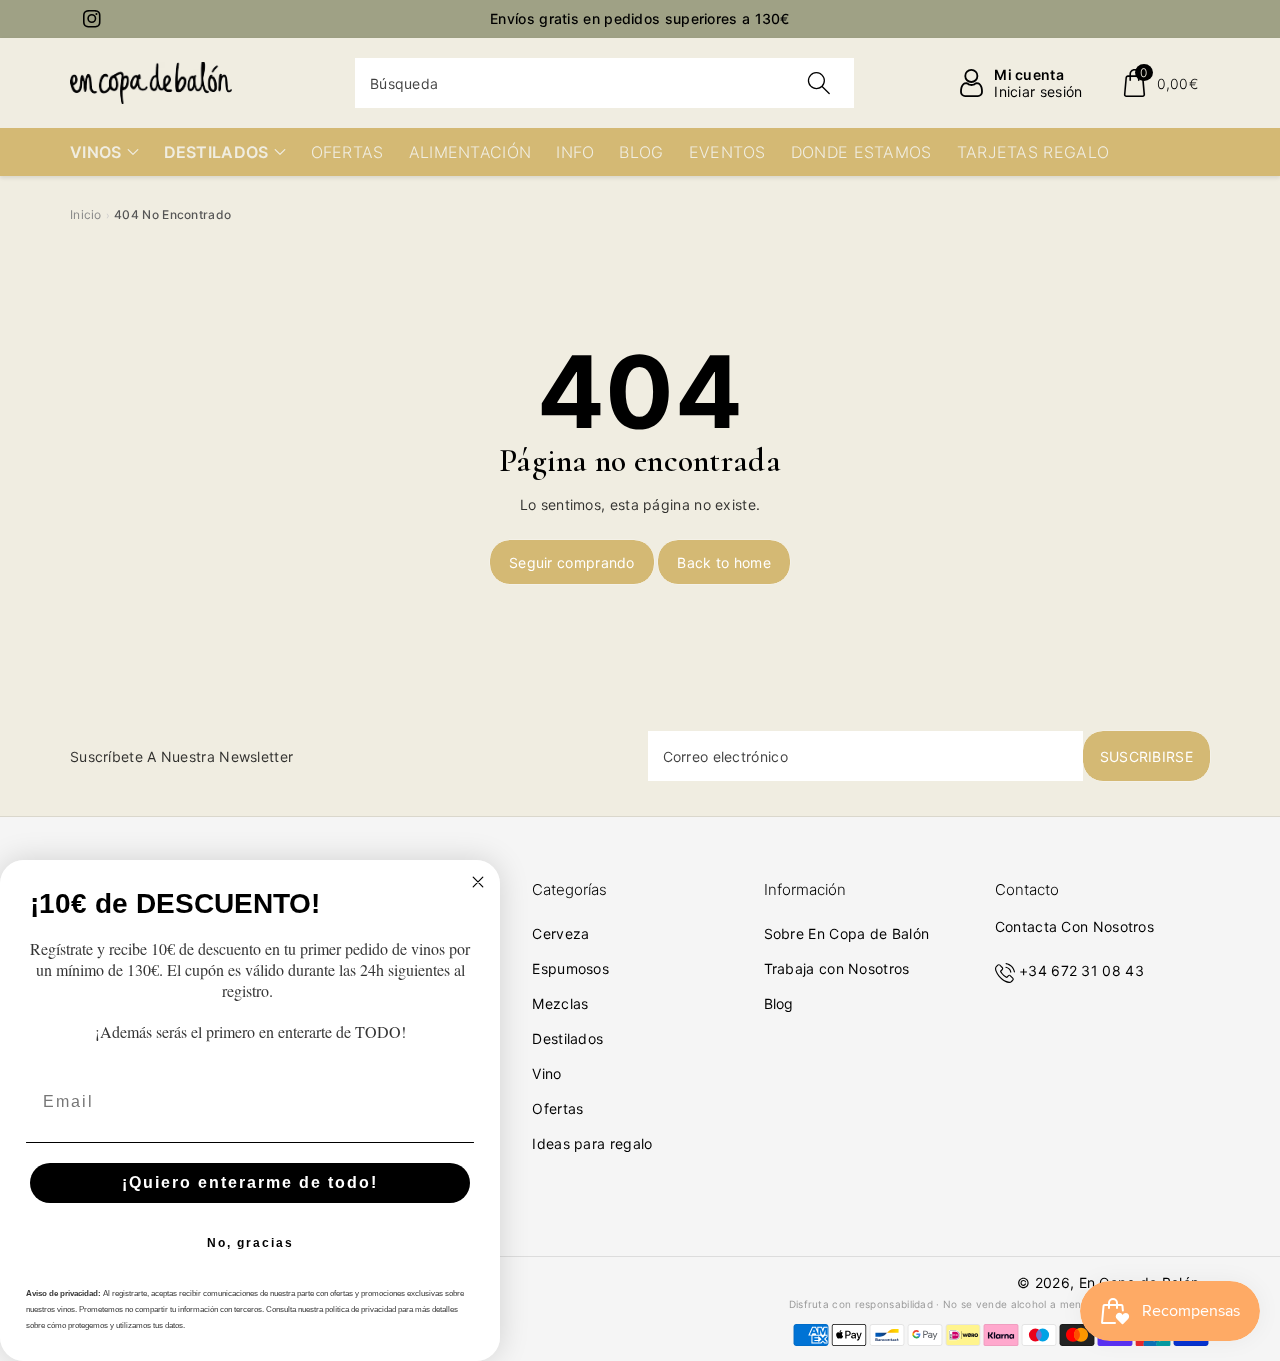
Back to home (724, 562)
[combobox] (604, 83)
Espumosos (570, 968)
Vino (546, 1073)
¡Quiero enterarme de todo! (250, 1182)
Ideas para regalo (592, 1143)
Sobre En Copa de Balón (847, 933)
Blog (779, 1003)
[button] (1159, 83)
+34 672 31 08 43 (1081, 970)
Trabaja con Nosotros (837, 968)
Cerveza (560, 933)
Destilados (567, 1038)
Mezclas (560, 1003)
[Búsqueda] (818, 83)
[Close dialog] (478, 882)
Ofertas (557, 1108)
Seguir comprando (572, 562)
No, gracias (250, 1243)
